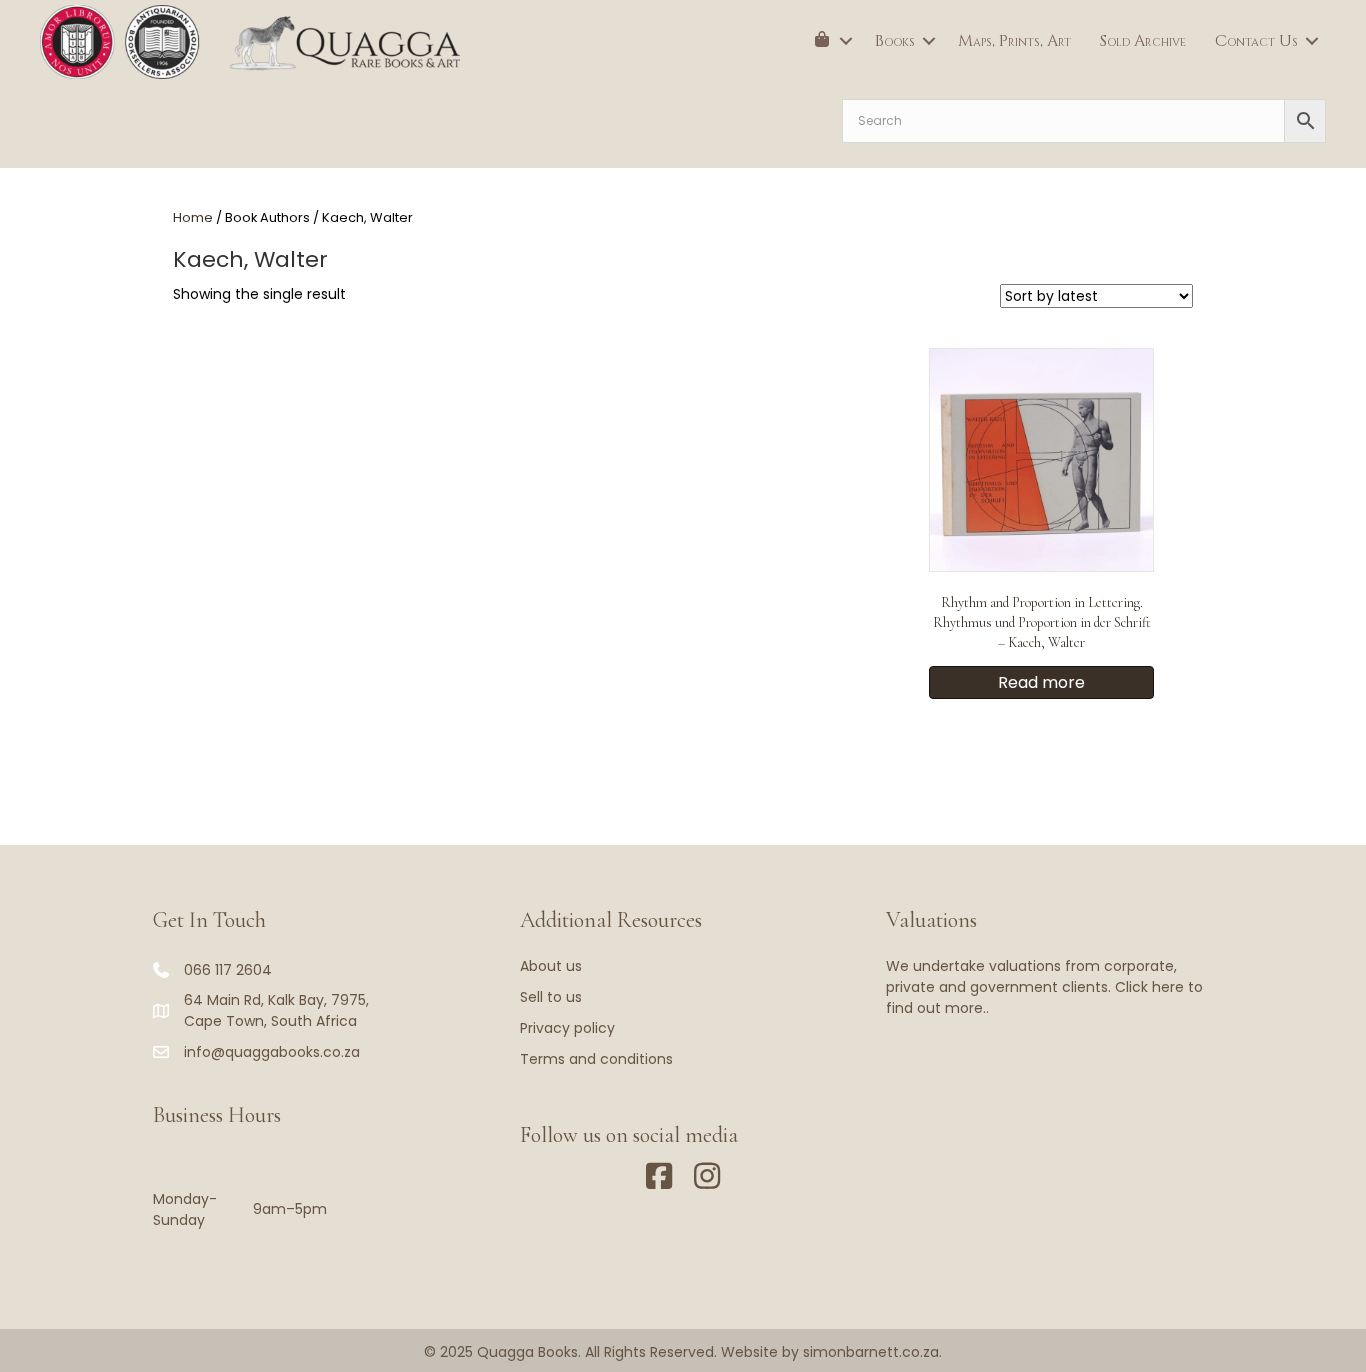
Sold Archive (1143, 41)
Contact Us (1256, 41)
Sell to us (551, 997)
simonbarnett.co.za (871, 1352)
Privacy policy (567, 1028)
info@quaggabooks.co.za (272, 1052)
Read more (1041, 682)
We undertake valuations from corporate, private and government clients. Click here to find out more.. (1044, 987)
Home (193, 217)
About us (551, 966)
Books (895, 41)
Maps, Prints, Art (1014, 41)
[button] (846, 41)
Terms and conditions (596, 1059)
